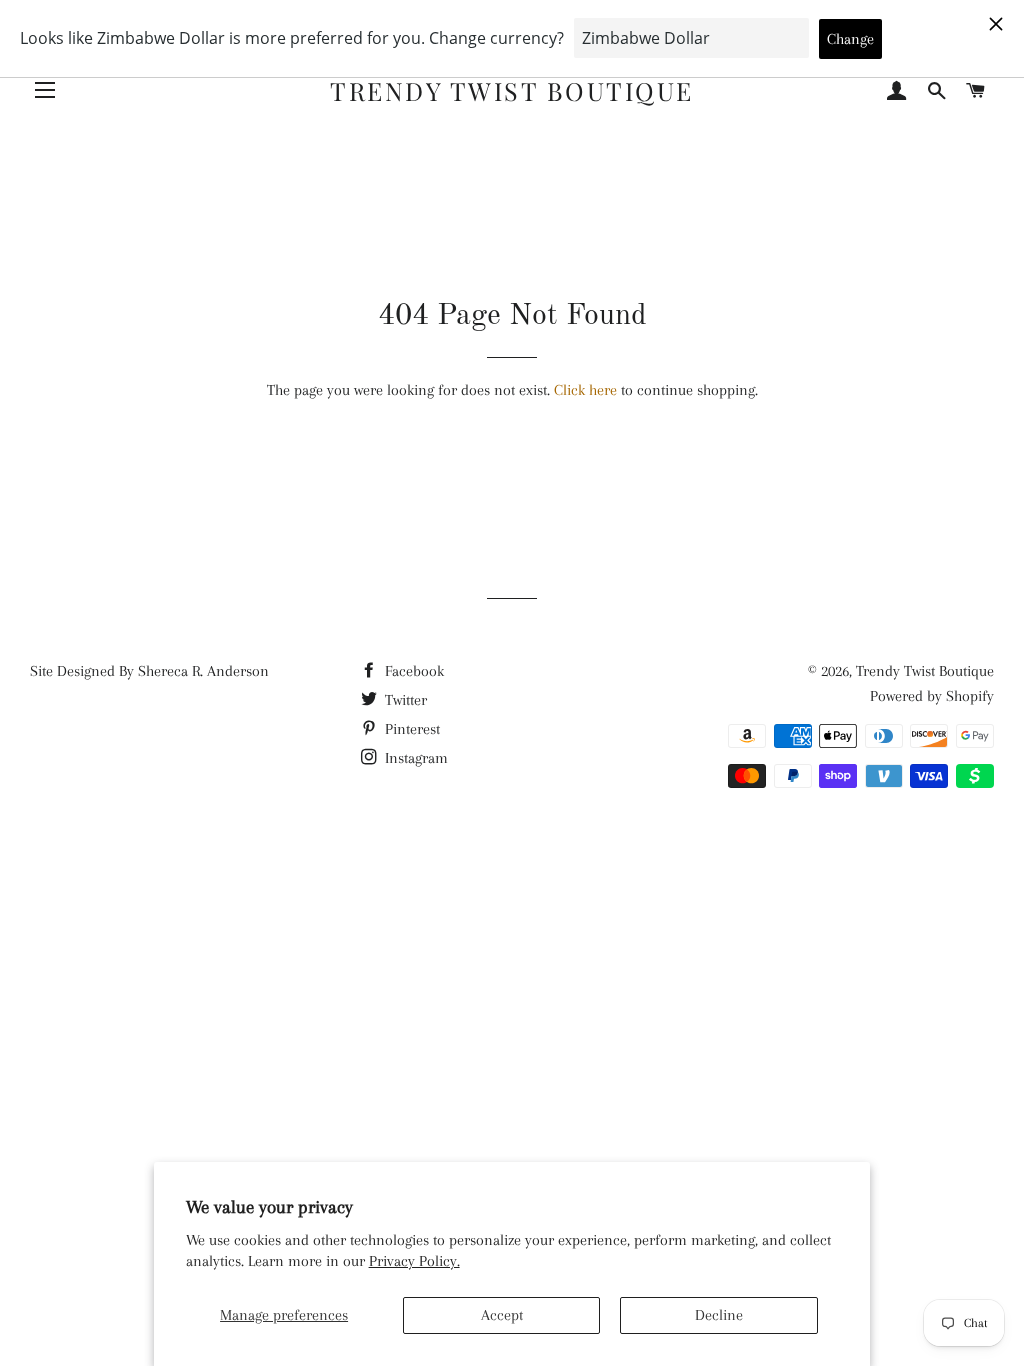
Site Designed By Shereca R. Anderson (149, 671)
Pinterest (410, 729)
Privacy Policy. (414, 1261)
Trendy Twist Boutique (512, 90)
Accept (502, 1315)
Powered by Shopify (932, 696)
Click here (585, 390)
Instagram (414, 758)
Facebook (412, 671)
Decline (719, 1315)
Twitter (404, 700)
